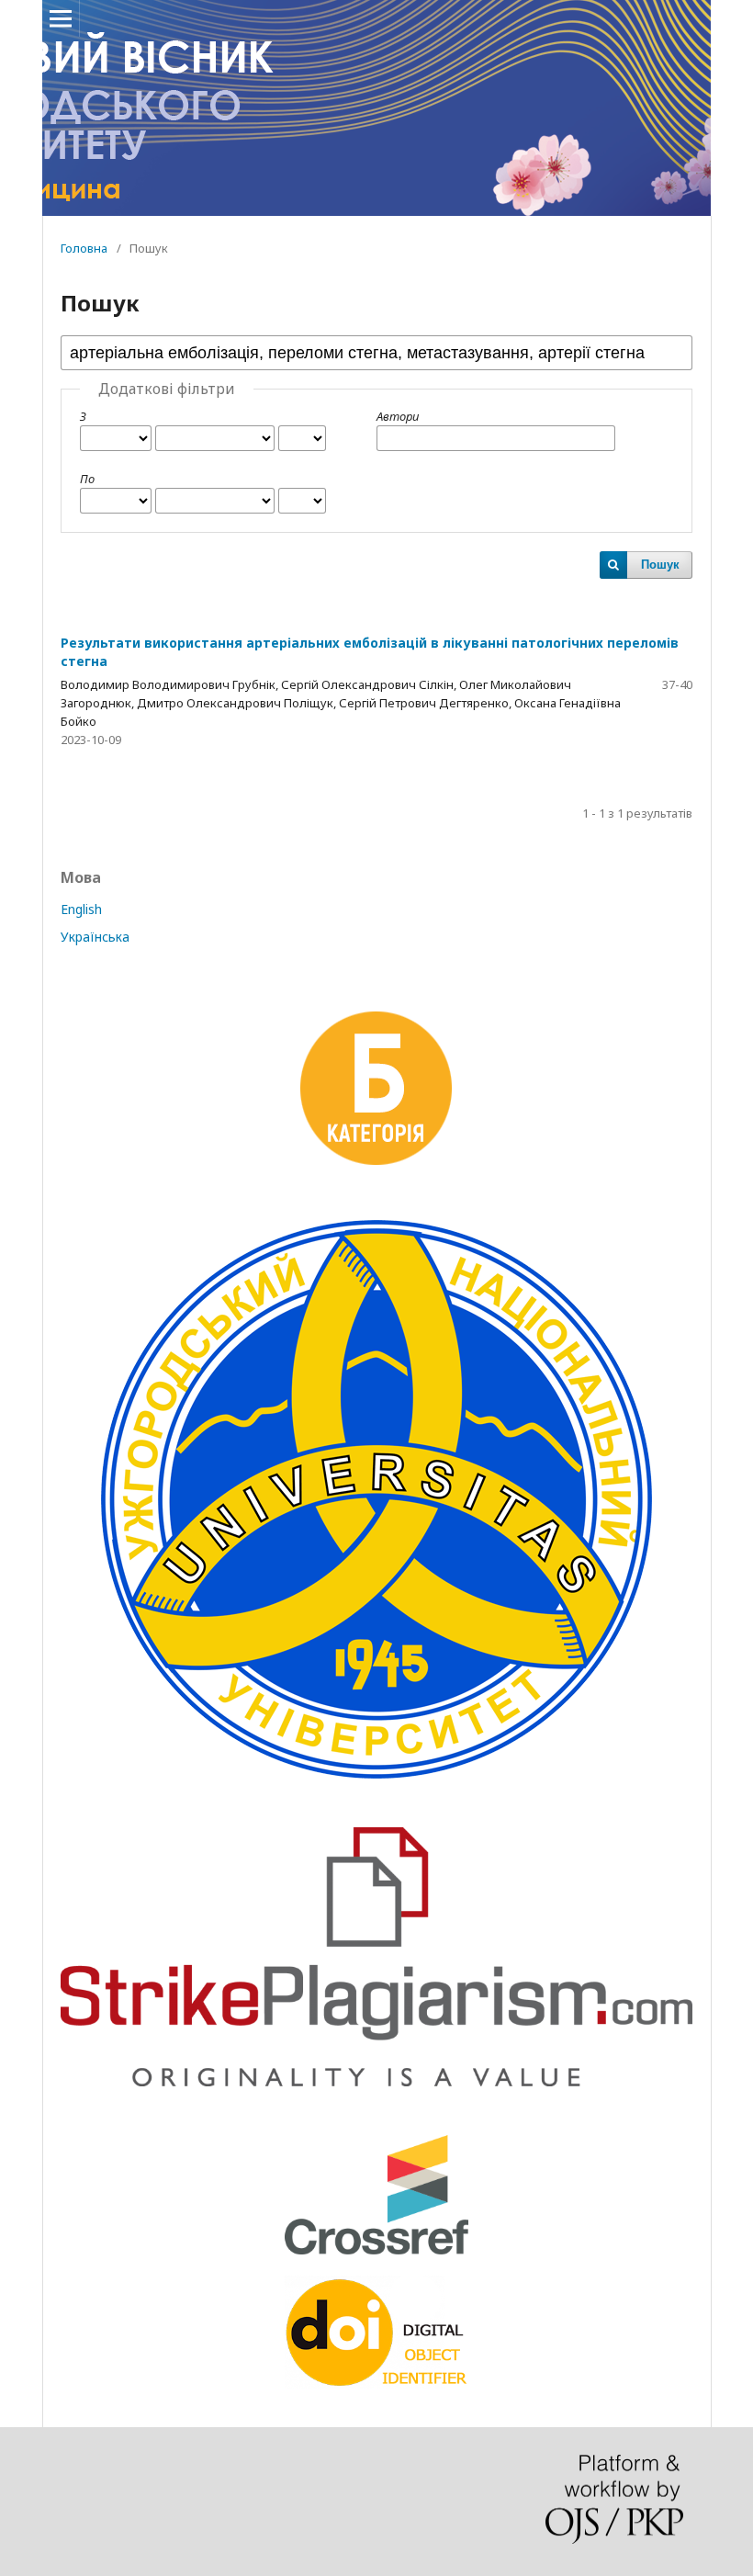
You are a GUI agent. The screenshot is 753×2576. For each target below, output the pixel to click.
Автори (398, 416)
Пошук (660, 565)
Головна (84, 248)
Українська (95, 937)
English (81, 909)
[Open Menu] (61, 18)
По (87, 479)
